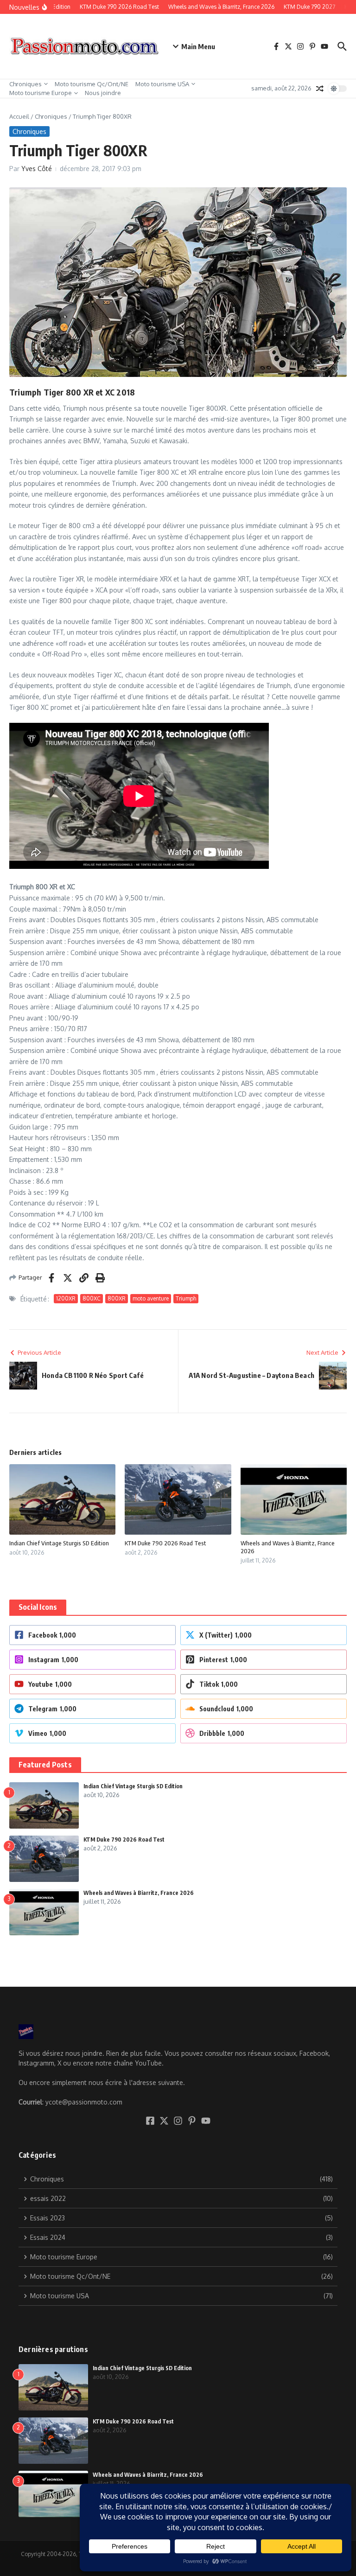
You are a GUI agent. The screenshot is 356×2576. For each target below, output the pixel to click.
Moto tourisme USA (162, 84)
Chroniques (25, 84)
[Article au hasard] (320, 89)
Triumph (186, 1298)
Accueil (19, 116)
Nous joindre (103, 93)
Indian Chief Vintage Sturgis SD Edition (59, 1543)
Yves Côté (37, 169)
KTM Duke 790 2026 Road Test (165, 1543)
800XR (117, 1298)
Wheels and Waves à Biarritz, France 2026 (139, 1893)
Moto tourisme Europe (41, 93)
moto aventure (151, 1298)
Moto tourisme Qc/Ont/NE (92, 84)
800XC (92, 1298)
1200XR (66, 1298)
